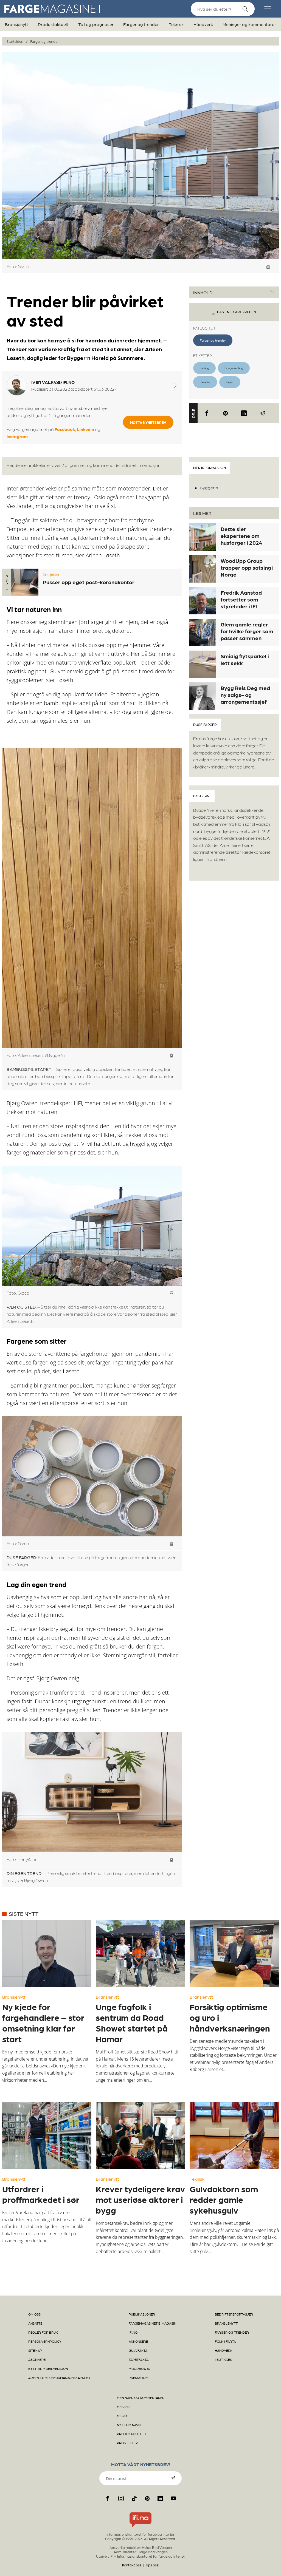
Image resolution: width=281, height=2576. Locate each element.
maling (204, 368)
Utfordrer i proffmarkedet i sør (41, 2194)
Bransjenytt (17, 24)
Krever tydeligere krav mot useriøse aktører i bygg (140, 2199)
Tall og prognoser (96, 24)
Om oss (34, 2314)
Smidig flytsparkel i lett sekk (245, 659)
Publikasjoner (142, 2314)
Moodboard (140, 2368)
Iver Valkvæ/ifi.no (53, 382)
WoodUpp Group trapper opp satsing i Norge (247, 568)
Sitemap (35, 2350)
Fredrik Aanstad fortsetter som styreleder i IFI (241, 599)
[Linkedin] (244, 413)
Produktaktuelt (53, 24)
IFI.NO (133, 2332)
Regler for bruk (43, 2332)
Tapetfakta (139, 2359)
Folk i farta (225, 2341)
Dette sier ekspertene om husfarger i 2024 (241, 536)
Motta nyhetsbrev (148, 422)
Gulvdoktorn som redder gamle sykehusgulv (224, 2199)
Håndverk (203, 24)
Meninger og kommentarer (249, 24)
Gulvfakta (138, 2350)
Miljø (122, 2416)
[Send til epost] (263, 413)
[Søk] (245, 9)
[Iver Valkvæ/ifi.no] (175, 385)
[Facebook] (207, 413)
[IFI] (140, 2527)
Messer (123, 2407)
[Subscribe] (173, 2478)
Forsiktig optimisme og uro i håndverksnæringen (230, 2017)
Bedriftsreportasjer (234, 2314)
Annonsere (138, 2341)
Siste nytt (24, 1914)
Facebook (65, 429)
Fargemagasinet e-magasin (152, 2323)
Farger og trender (141, 24)
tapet (230, 382)
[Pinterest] (225, 413)
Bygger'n (209, 488)
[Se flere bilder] (268, 267)
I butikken (224, 2359)
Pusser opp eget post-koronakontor (89, 582)
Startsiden (15, 41)
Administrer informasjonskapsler (59, 2378)
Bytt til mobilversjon (48, 2368)
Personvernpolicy (45, 2341)
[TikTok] (134, 2498)
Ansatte (35, 2323)
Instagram (17, 436)
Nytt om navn (129, 2425)
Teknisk (176, 24)
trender (205, 382)
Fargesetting (234, 368)
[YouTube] (173, 2498)
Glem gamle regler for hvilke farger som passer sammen (247, 631)
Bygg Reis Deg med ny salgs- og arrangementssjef (245, 695)
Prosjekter (51, 575)
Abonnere (37, 2359)
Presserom (138, 2378)
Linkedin (85, 429)
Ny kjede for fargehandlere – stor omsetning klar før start (43, 2023)
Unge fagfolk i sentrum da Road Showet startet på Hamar (132, 2023)
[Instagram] (121, 2498)
